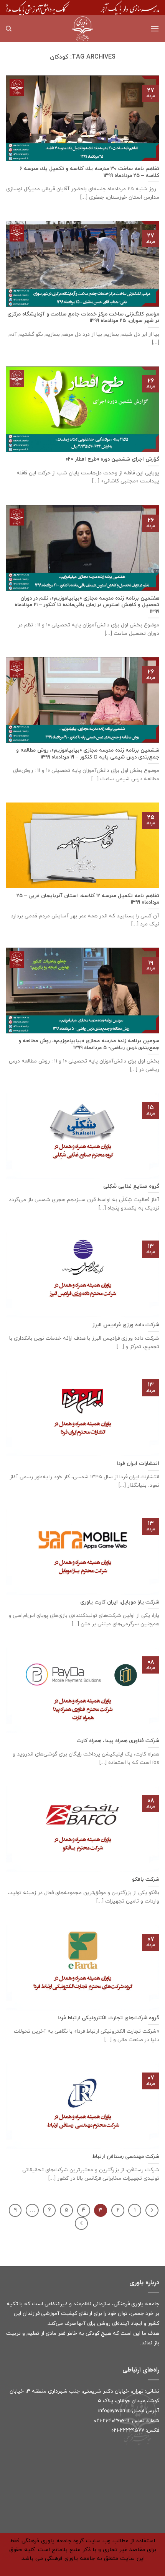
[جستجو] (9, 29)
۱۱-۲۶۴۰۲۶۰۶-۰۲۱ (112, 2421)
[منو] (155, 29)
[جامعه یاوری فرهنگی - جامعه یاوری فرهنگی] (82, 29)
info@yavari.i (113, 2411)
